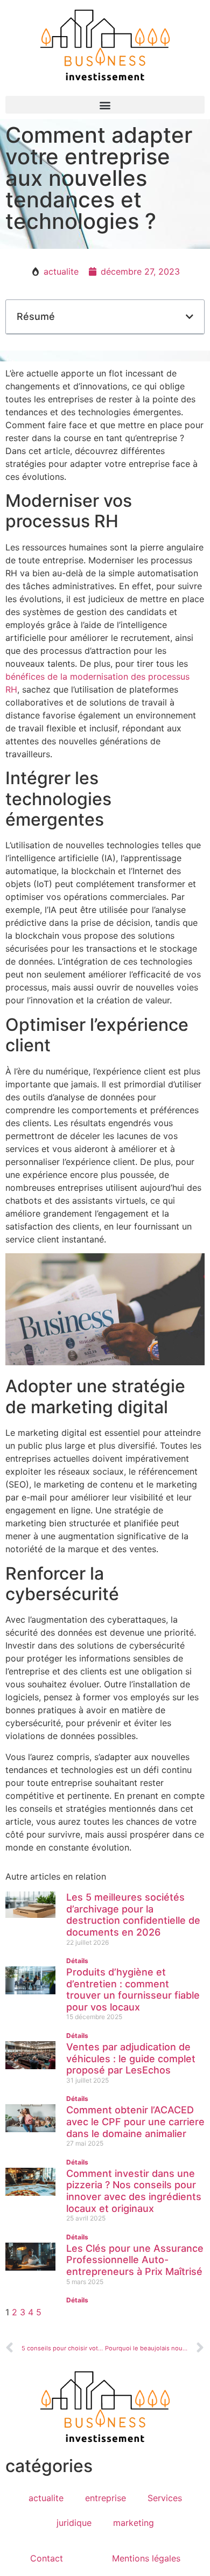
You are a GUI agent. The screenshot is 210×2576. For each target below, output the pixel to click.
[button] (105, 105)
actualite (61, 271)
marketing (134, 2523)
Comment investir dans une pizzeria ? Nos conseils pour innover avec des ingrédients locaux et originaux (134, 2191)
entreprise (106, 2498)
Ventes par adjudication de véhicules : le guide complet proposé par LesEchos (131, 2058)
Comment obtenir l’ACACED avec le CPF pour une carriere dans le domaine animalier (135, 2121)
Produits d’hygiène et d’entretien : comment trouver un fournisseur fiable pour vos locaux (133, 1989)
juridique (74, 2523)
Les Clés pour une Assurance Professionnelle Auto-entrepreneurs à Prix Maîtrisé (135, 2260)
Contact (47, 2558)
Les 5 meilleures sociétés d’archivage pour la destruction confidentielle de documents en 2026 (133, 1915)
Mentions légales (146, 2558)
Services (165, 2498)
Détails (77, 1961)
